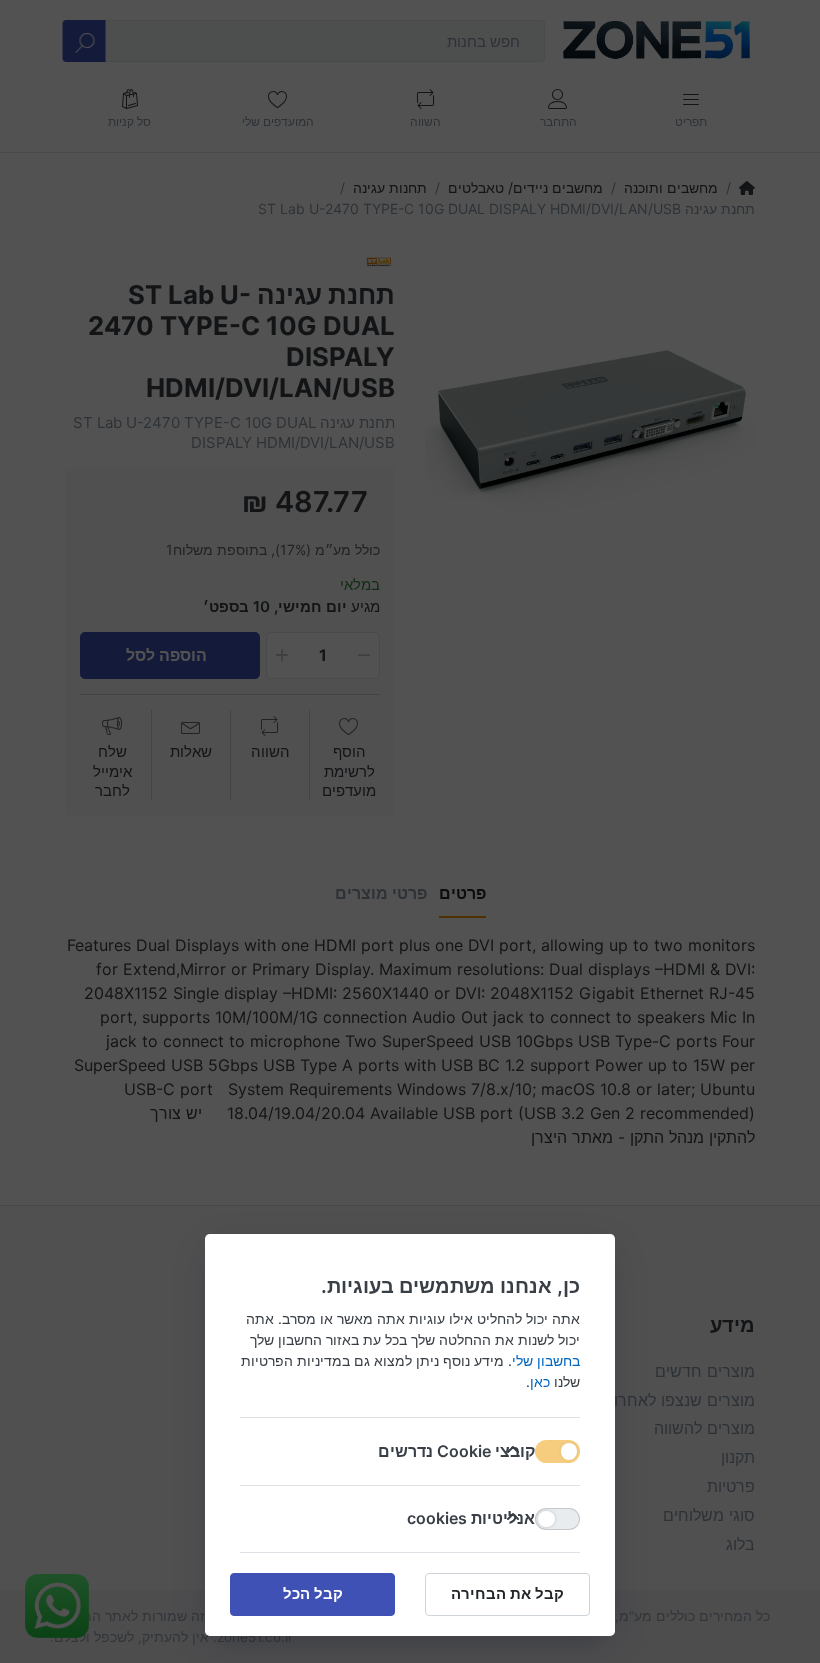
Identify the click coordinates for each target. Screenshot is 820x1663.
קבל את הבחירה (507, 1593)
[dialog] (410, 831)
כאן (540, 1381)
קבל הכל (313, 1593)
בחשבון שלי (546, 1360)
